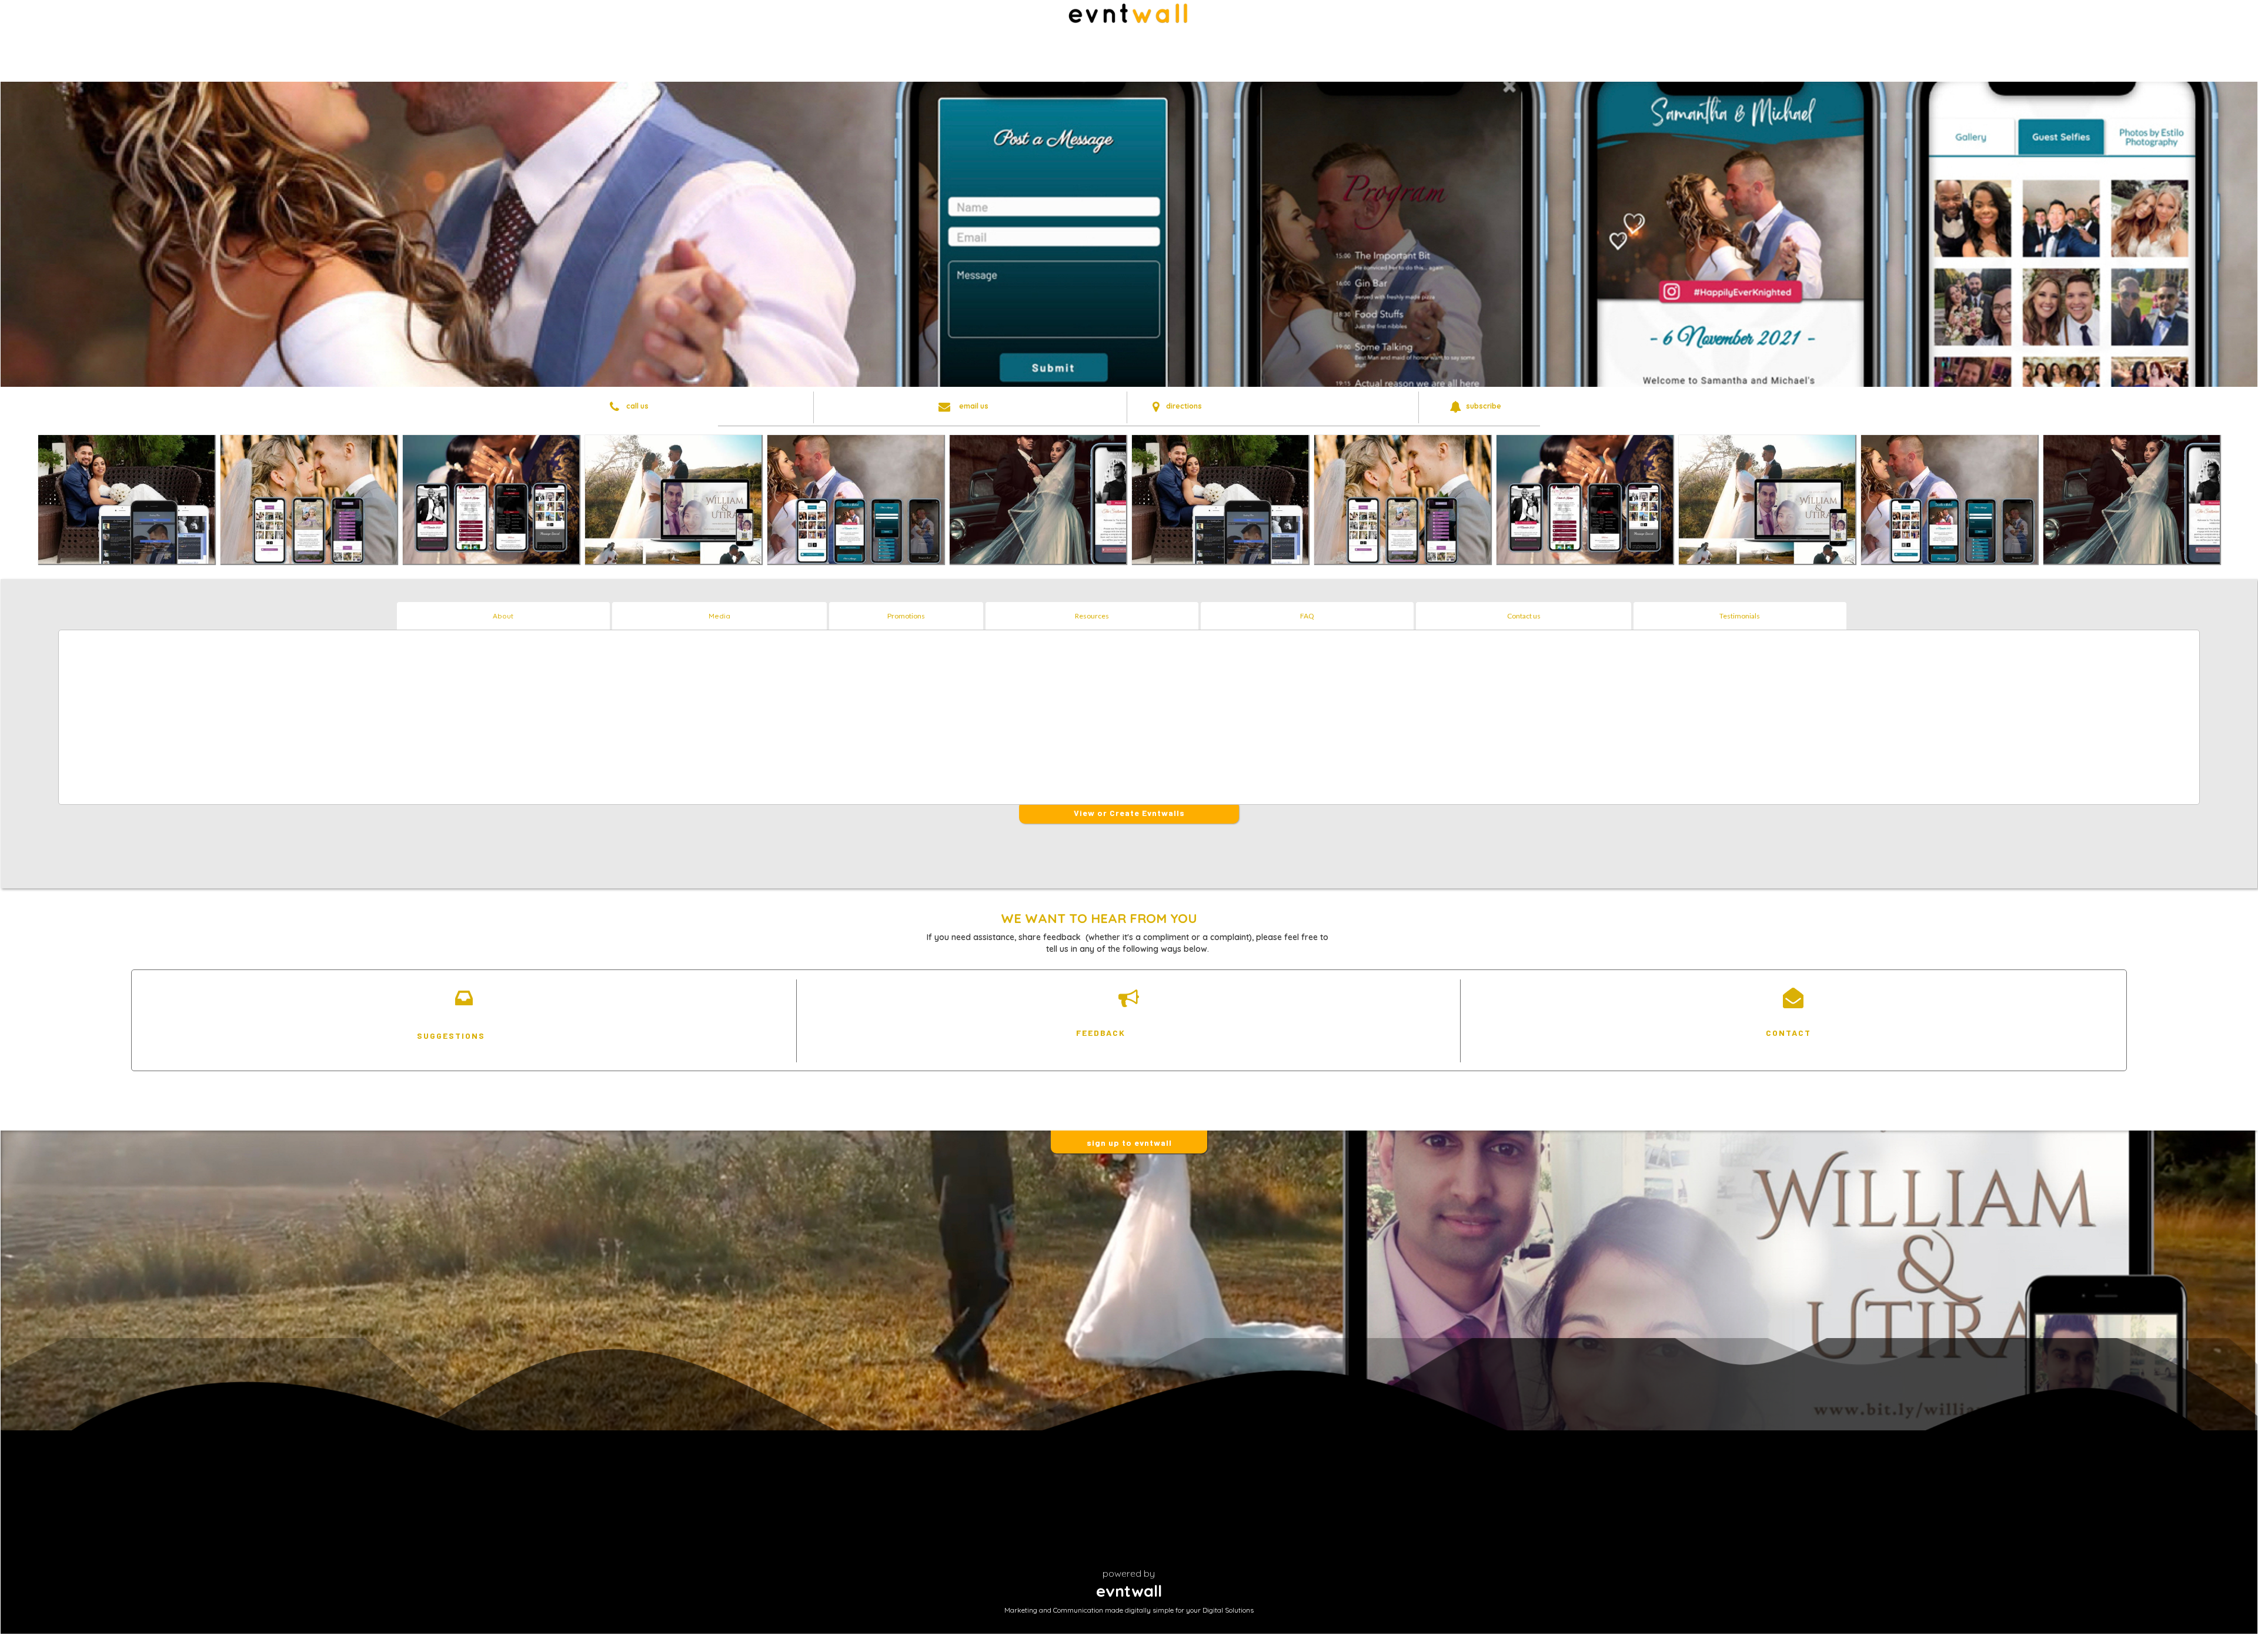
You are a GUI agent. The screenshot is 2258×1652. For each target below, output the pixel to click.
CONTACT (1788, 1033)
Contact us (1524, 616)
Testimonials (1740, 616)
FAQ (1307, 616)
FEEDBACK (1101, 1033)
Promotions (906, 616)
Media (719, 616)
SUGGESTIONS (451, 1036)
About (503, 616)
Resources (1092, 616)
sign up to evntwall (1129, 1143)
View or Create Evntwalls (1129, 813)
